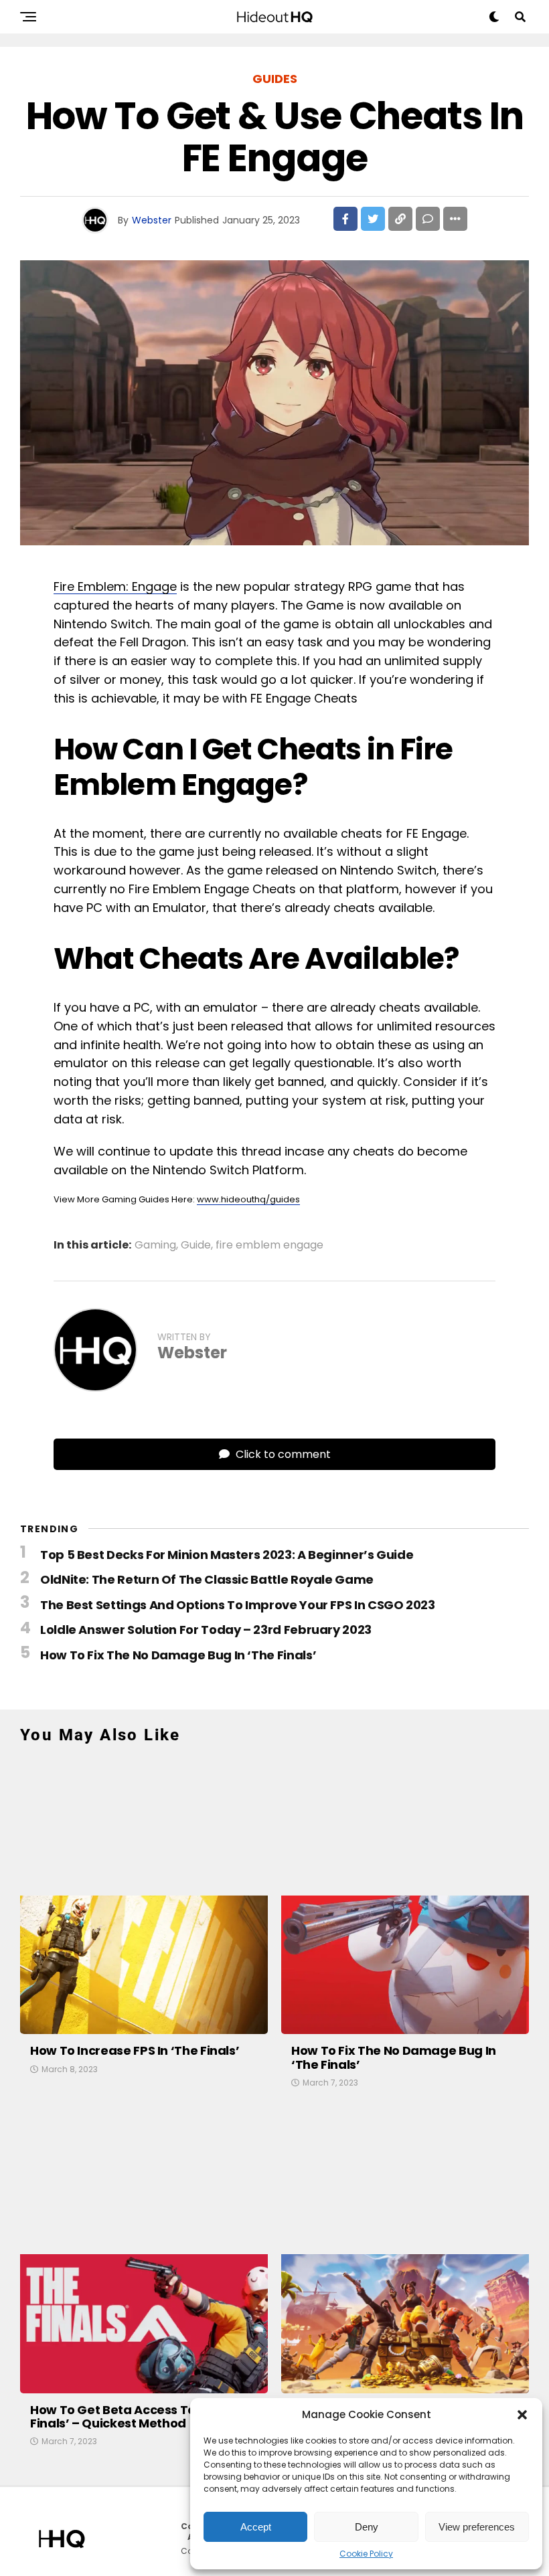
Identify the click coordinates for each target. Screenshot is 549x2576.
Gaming (155, 1245)
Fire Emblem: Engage (115, 586)
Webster (152, 220)
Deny (367, 2527)
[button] (522, 2415)
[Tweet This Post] (373, 219)
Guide (196, 1245)
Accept (256, 2527)
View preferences (477, 2527)
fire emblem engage (269, 1245)
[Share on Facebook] (345, 219)
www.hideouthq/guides (248, 1199)
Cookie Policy (366, 2554)
